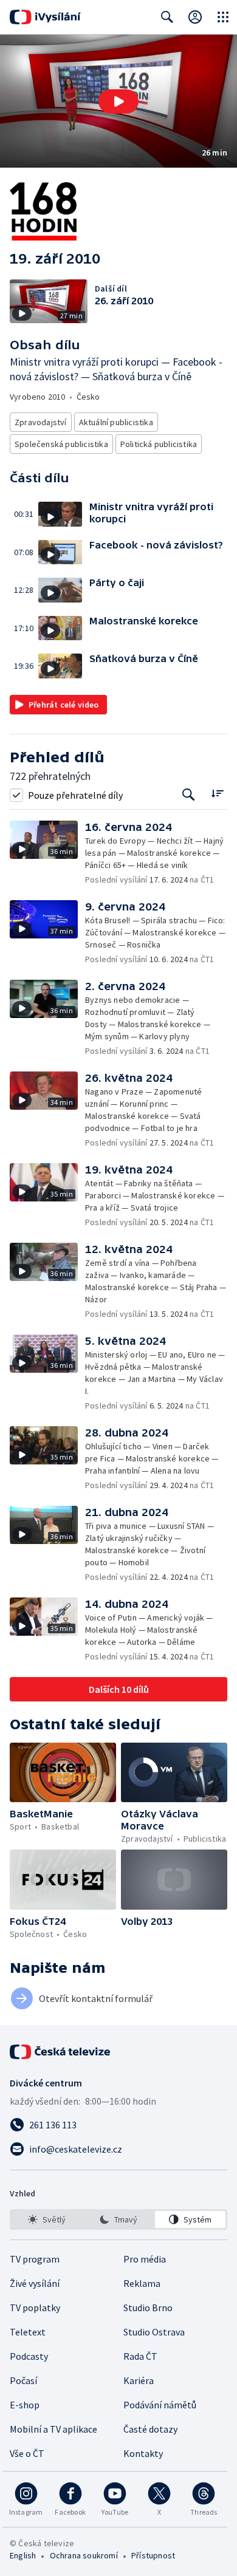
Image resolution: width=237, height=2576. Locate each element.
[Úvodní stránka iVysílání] (45, 17)
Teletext (28, 2332)
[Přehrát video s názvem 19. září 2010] (118, 101)
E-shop (25, 2405)
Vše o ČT (27, 2453)
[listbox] (118, 2219)
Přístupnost (153, 2555)
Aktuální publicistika (116, 422)
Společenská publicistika (61, 444)
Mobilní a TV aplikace (53, 2429)
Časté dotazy (150, 2429)
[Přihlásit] (195, 17)
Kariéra (139, 2380)
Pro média (145, 2259)
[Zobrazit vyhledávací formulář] (167, 17)
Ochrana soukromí (84, 2555)
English (23, 2555)
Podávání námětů (160, 2405)
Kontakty (143, 2453)
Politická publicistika (159, 444)
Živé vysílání (35, 2283)
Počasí (23, 2380)
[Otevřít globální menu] (223, 17)
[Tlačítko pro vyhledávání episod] (189, 795)
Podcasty (29, 2356)
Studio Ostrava (154, 2332)
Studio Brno (148, 2308)
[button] (118, 101)
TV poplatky (35, 2308)
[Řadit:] (217, 794)
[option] (47, 2219)
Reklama (142, 2283)
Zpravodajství (41, 422)
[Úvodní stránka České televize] (61, 2052)
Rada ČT (140, 2356)
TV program (35, 2259)
